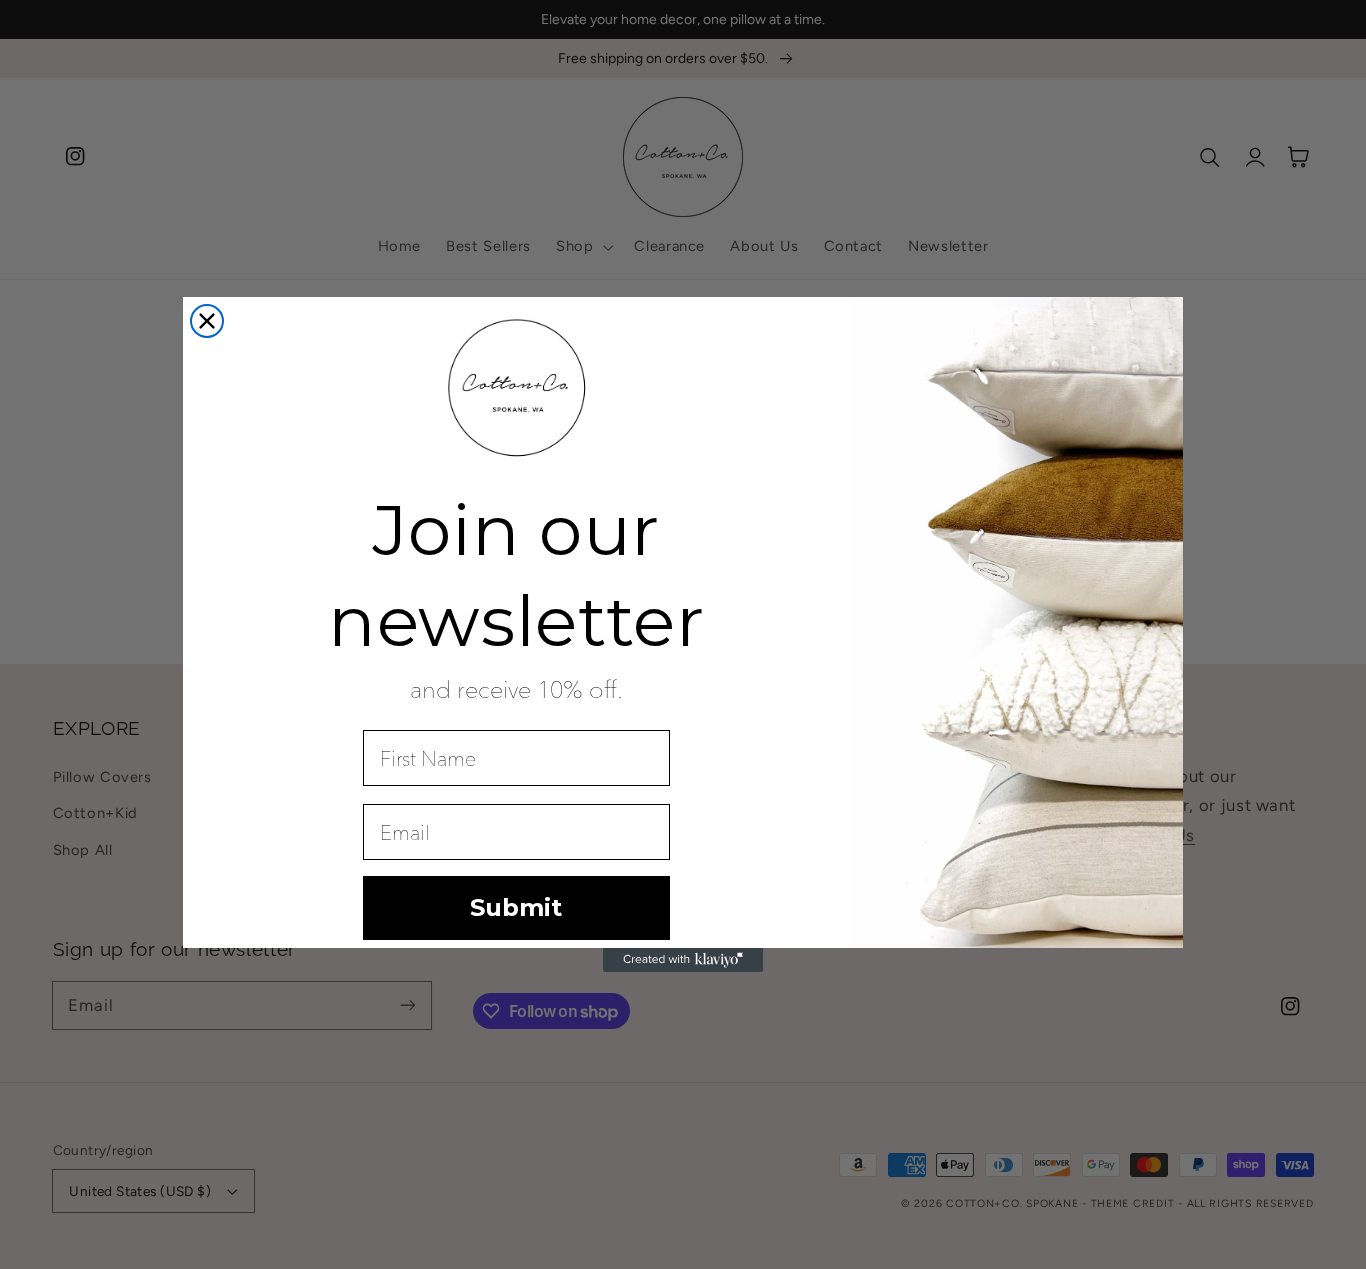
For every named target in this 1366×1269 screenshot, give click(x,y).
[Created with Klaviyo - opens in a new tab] (683, 960)
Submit (516, 907)
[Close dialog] (207, 321)
